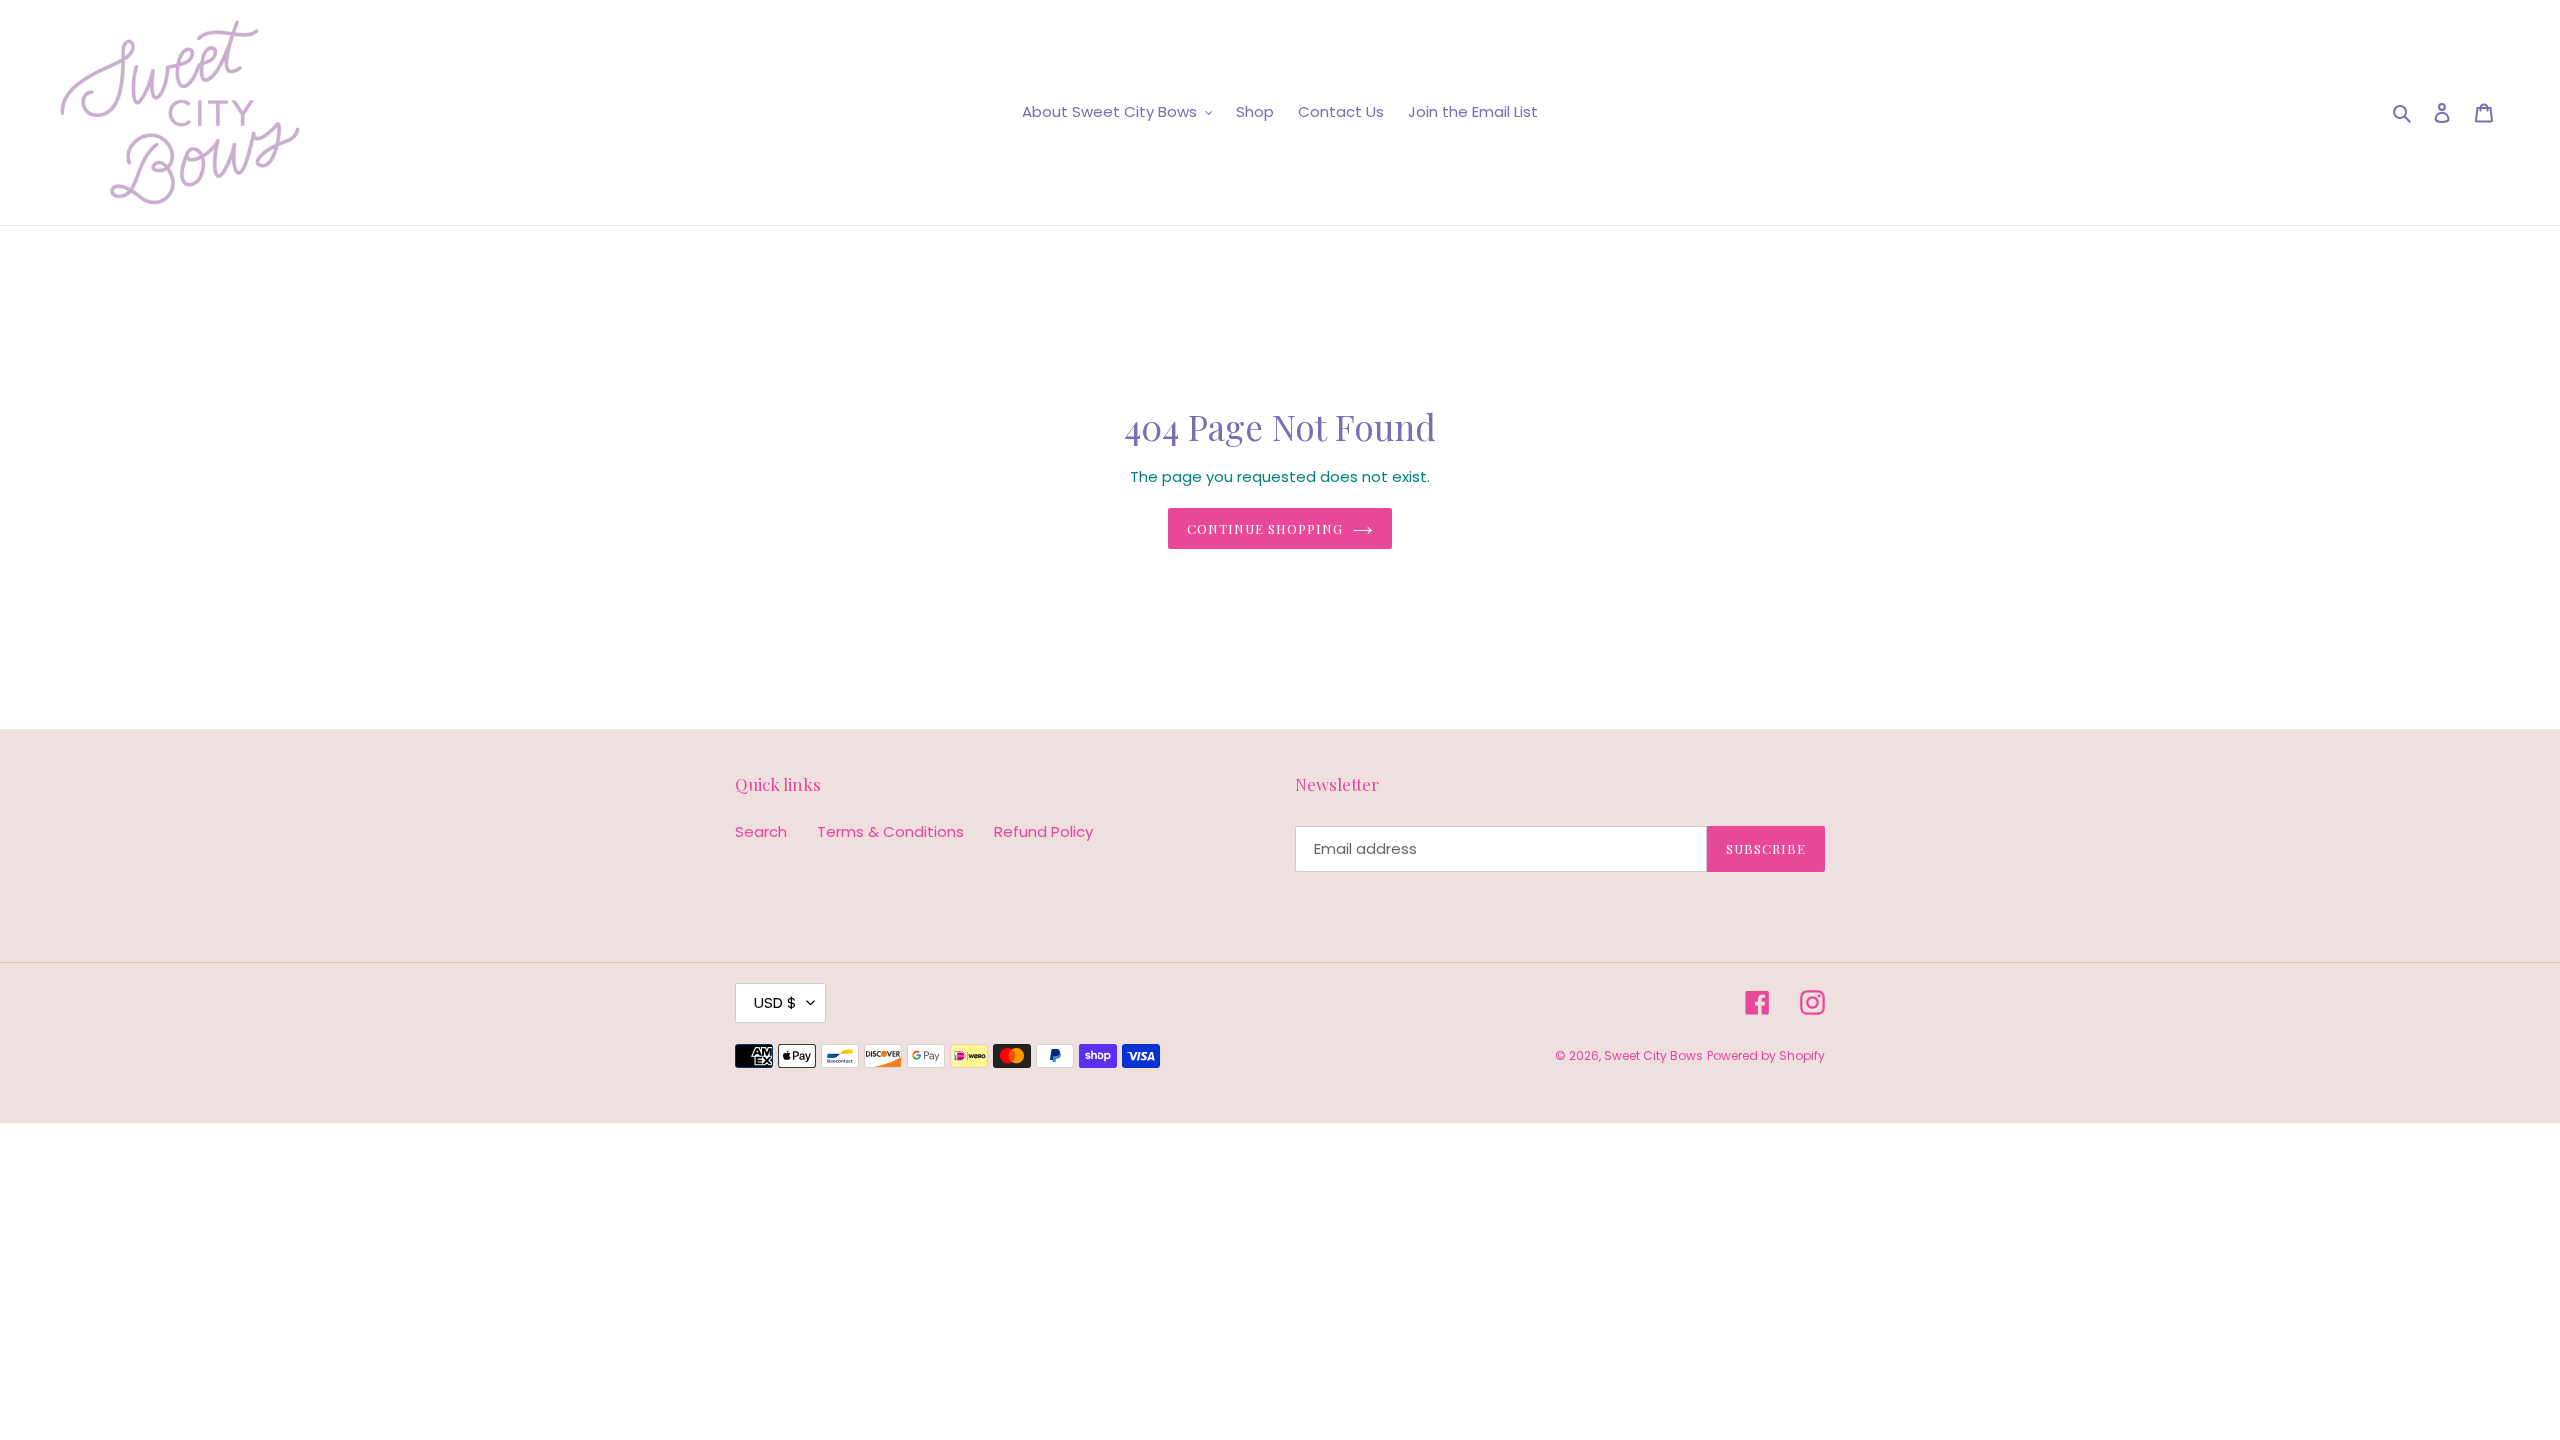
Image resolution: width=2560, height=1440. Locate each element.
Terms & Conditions (890, 831)
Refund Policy (1043, 831)
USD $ (775, 1002)
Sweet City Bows (1653, 1055)
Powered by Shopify (1766, 1055)
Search (761, 831)
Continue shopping (1265, 528)
